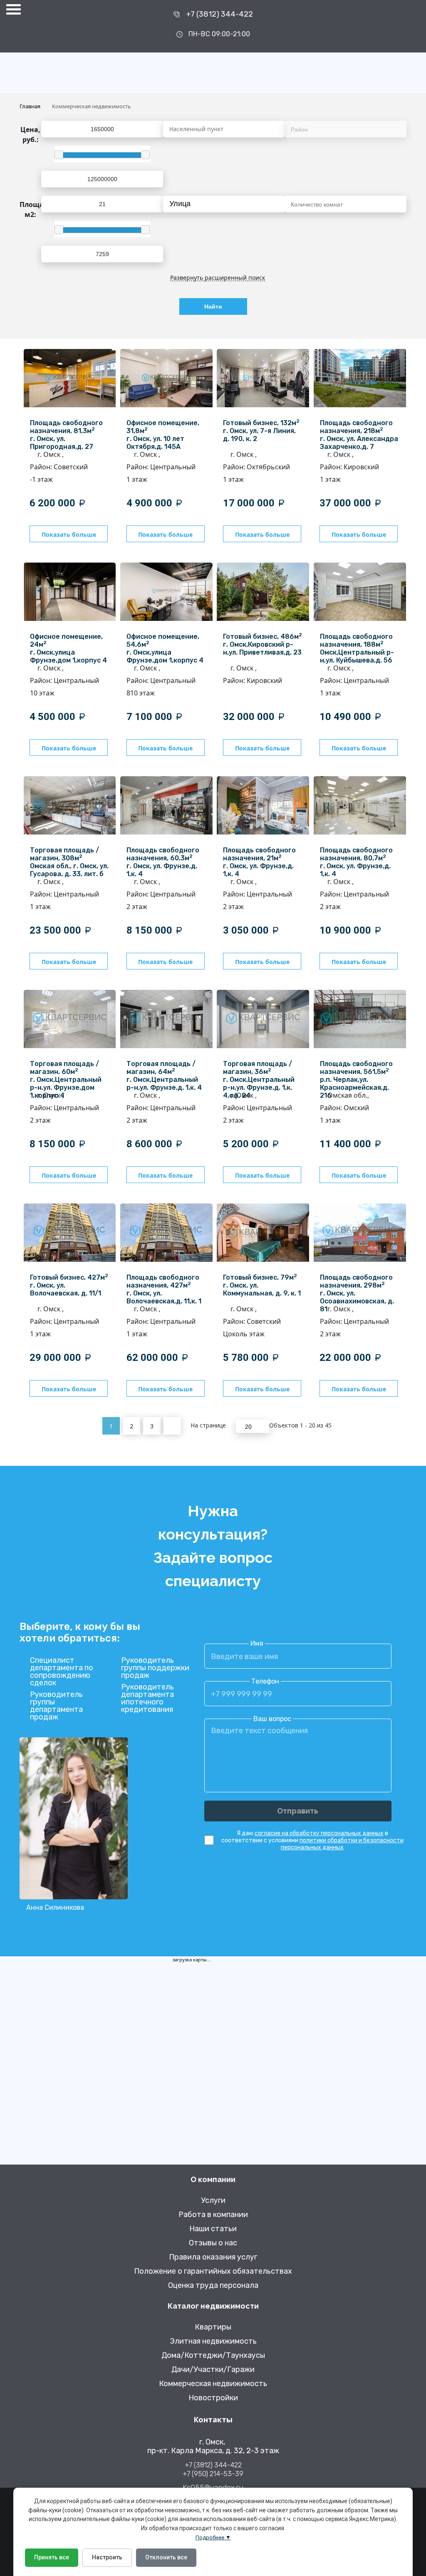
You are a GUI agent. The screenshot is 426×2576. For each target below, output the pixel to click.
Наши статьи (213, 2229)
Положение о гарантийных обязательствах (213, 2271)
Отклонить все (166, 2557)
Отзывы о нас (213, 2243)
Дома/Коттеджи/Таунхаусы (213, 2356)
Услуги (213, 2201)
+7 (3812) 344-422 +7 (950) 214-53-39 (213, 2469)
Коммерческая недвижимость (213, 2384)
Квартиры (213, 2327)
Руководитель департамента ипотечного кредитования (147, 1698)
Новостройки (213, 2398)
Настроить (107, 2557)
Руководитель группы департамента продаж (56, 1706)
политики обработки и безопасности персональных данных (342, 1844)
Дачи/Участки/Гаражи (213, 2370)
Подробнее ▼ (213, 2537)
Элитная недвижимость (213, 2341)
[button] (276, 204)
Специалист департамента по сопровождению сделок (62, 1672)
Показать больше (69, 534)
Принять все (52, 2557)
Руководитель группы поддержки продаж (155, 1668)
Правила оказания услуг (213, 2257)
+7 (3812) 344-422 (219, 14)
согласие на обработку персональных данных (319, 1833)
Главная (30, 106)
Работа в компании (213, 2215)
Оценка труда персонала (213, 2286)
